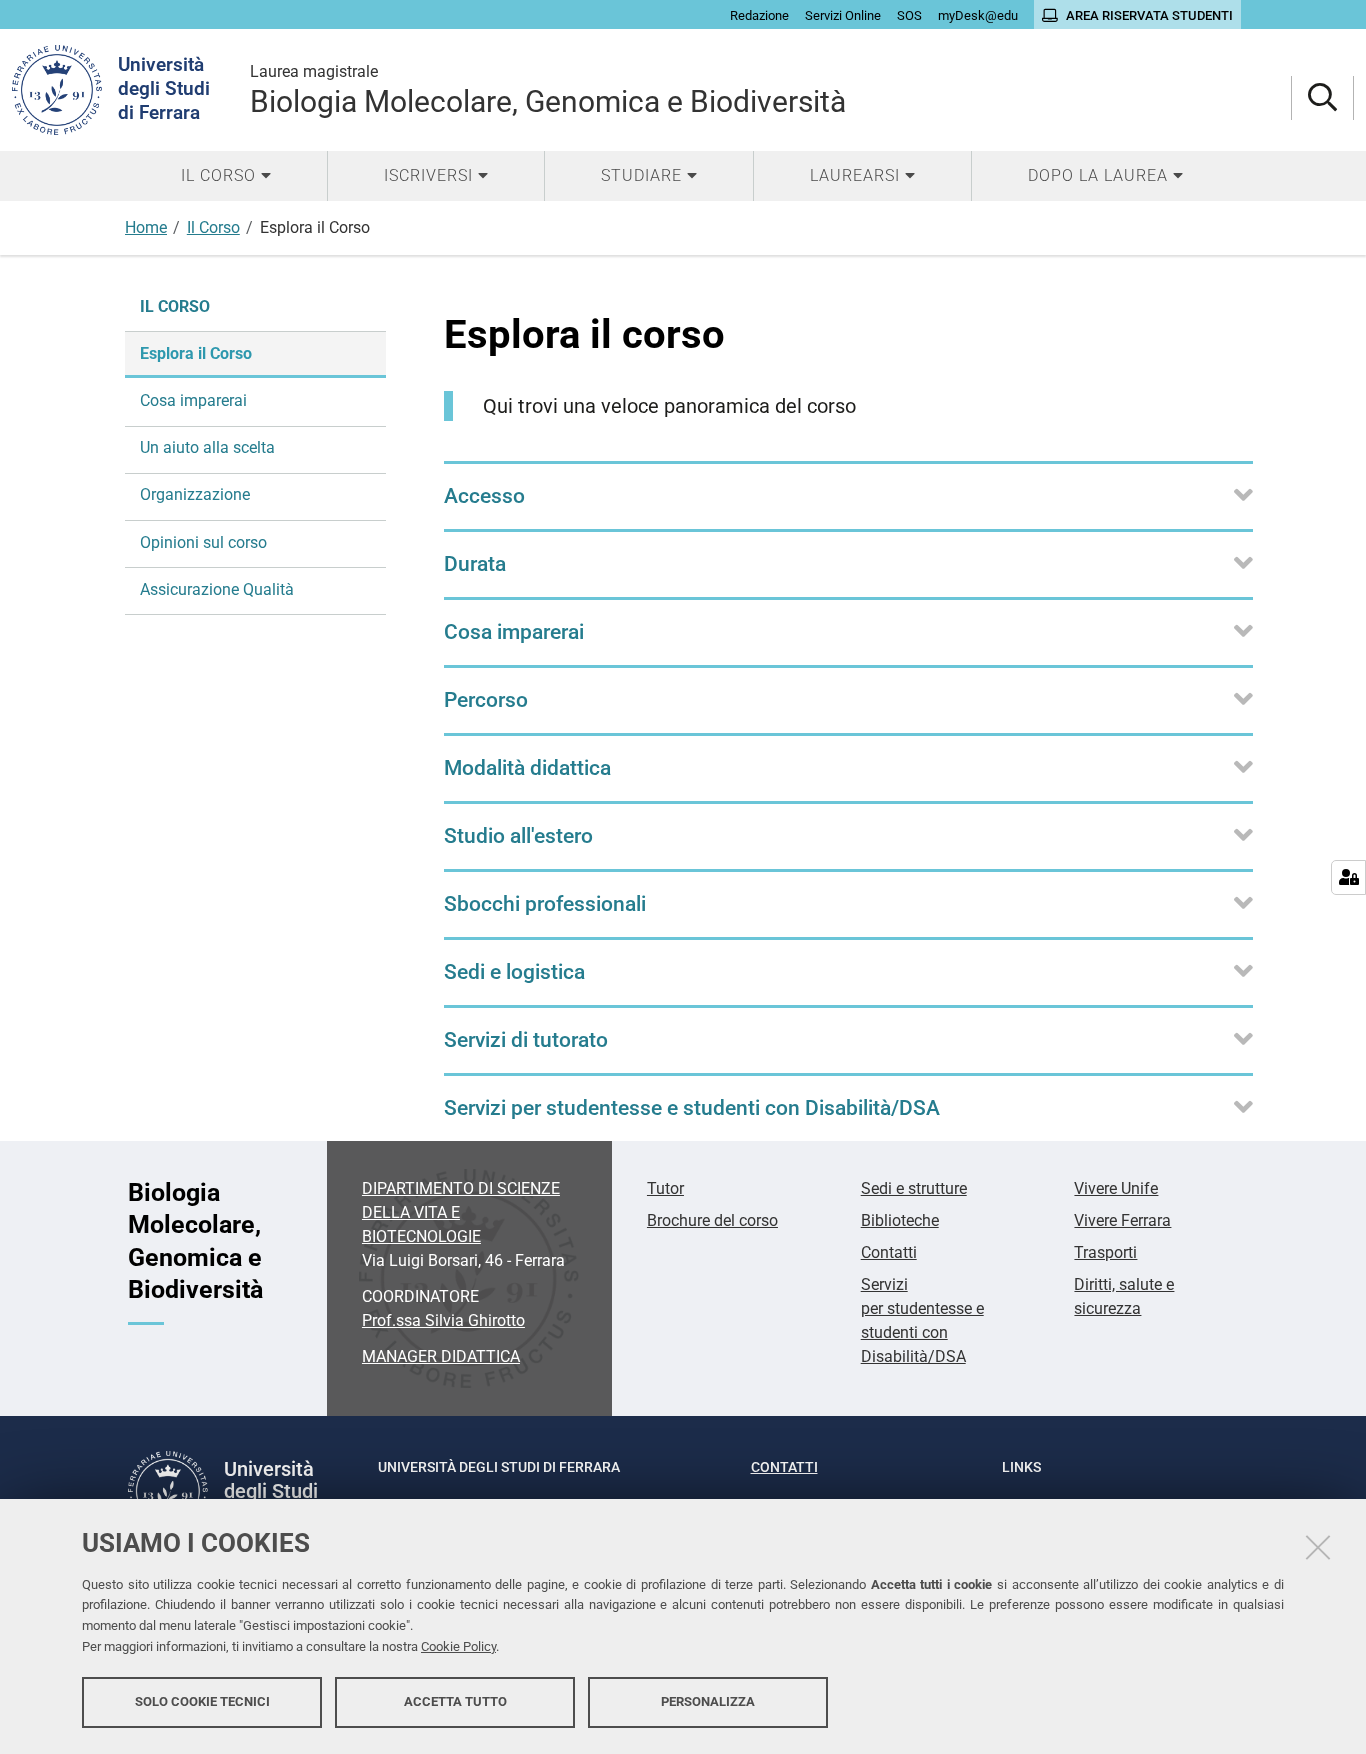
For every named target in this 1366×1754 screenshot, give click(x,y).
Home (146, 227)
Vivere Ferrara (1122, 1220)
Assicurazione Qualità (217, 589)
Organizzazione (195, 494)
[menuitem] (226, 176)
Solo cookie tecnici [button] (202, 1701)
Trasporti (1105, 1252)
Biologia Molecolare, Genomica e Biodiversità (548, 90)
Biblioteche (900, 1220)
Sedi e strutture (914, 1188)
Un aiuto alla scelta (207, 447)
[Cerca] (1322, 98)
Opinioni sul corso (203, 542)
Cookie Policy (458, 1646)
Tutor (665, 1188)
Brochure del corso (712, 1220)
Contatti (889, 1252)
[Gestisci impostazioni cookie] (1348, 877)
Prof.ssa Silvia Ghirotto (443, 1320)
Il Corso (213, 227)
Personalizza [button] (708, 1701)
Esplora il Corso (196, 353)
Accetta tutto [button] (455, 1701)
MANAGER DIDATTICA (441, 1356)
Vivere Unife (1116, 1188)
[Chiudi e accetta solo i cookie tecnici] (1318, 1547)
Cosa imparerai (193, 400)
